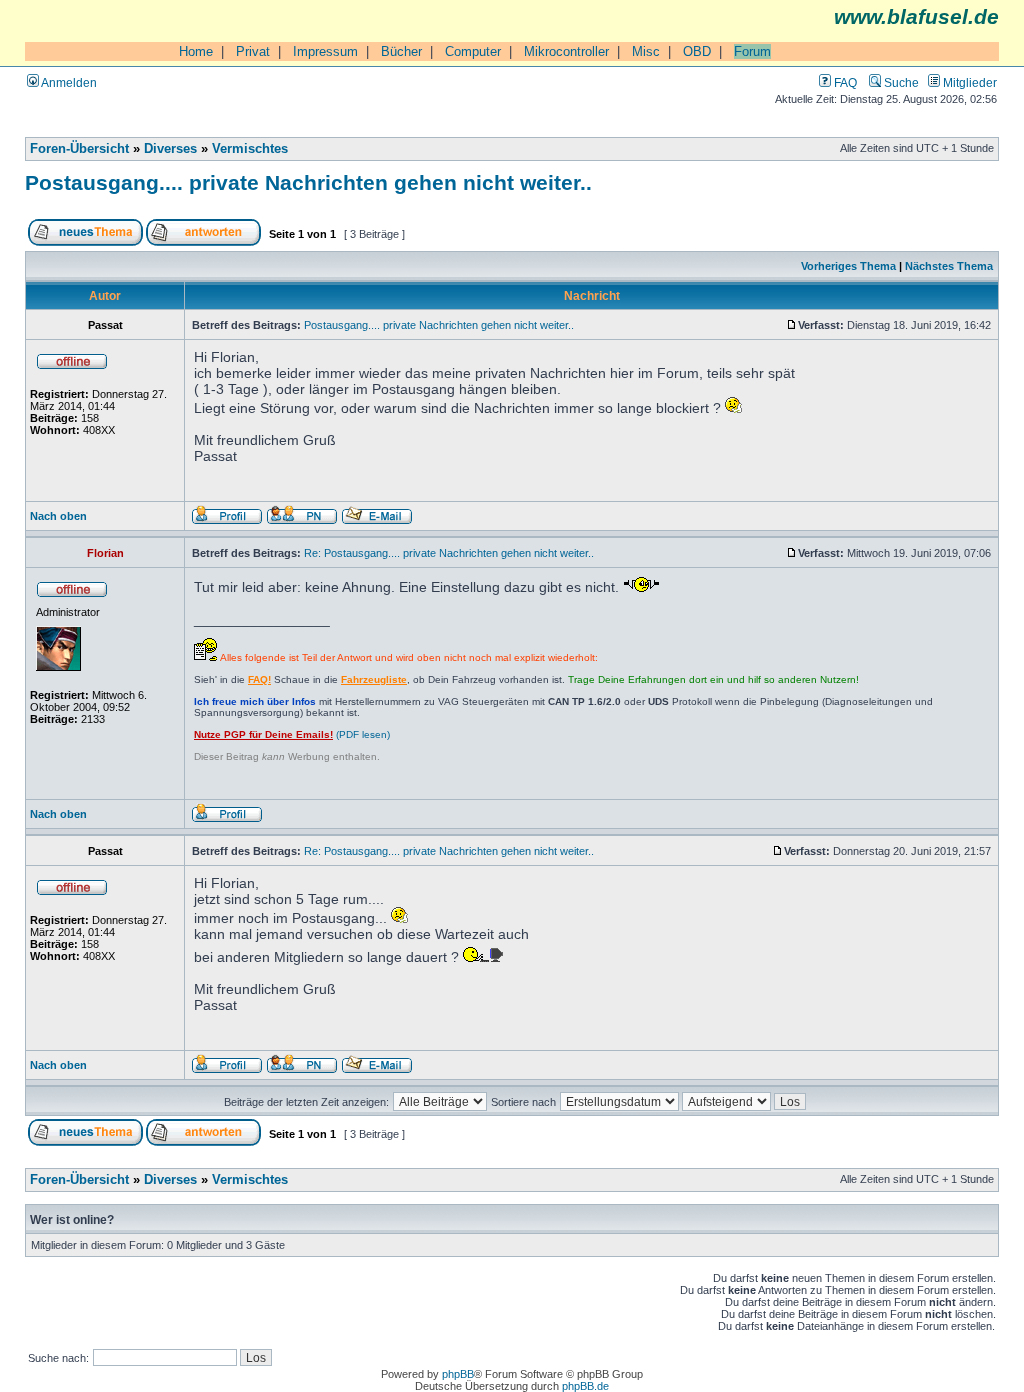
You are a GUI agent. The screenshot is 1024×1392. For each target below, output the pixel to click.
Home (196, 51)
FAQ (844, 82)
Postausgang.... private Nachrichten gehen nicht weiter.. (308, 182)
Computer (473, 51)
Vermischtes (250, 149)
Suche (900, 82)
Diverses (170, 149)
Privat (253, 51)
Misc (646, 51)
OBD (697, 51)
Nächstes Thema (949, 266)
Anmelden (68, 82)
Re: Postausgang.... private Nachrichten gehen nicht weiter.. (449, 553)
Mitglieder (968, 82)
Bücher (401, 51)
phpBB (458, 1374)
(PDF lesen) (292, 734)
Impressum (325, 51)
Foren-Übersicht (79, 149)
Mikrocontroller (566, 51)
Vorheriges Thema (848, 266)
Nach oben (58, 516)
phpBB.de (585, 1386)
